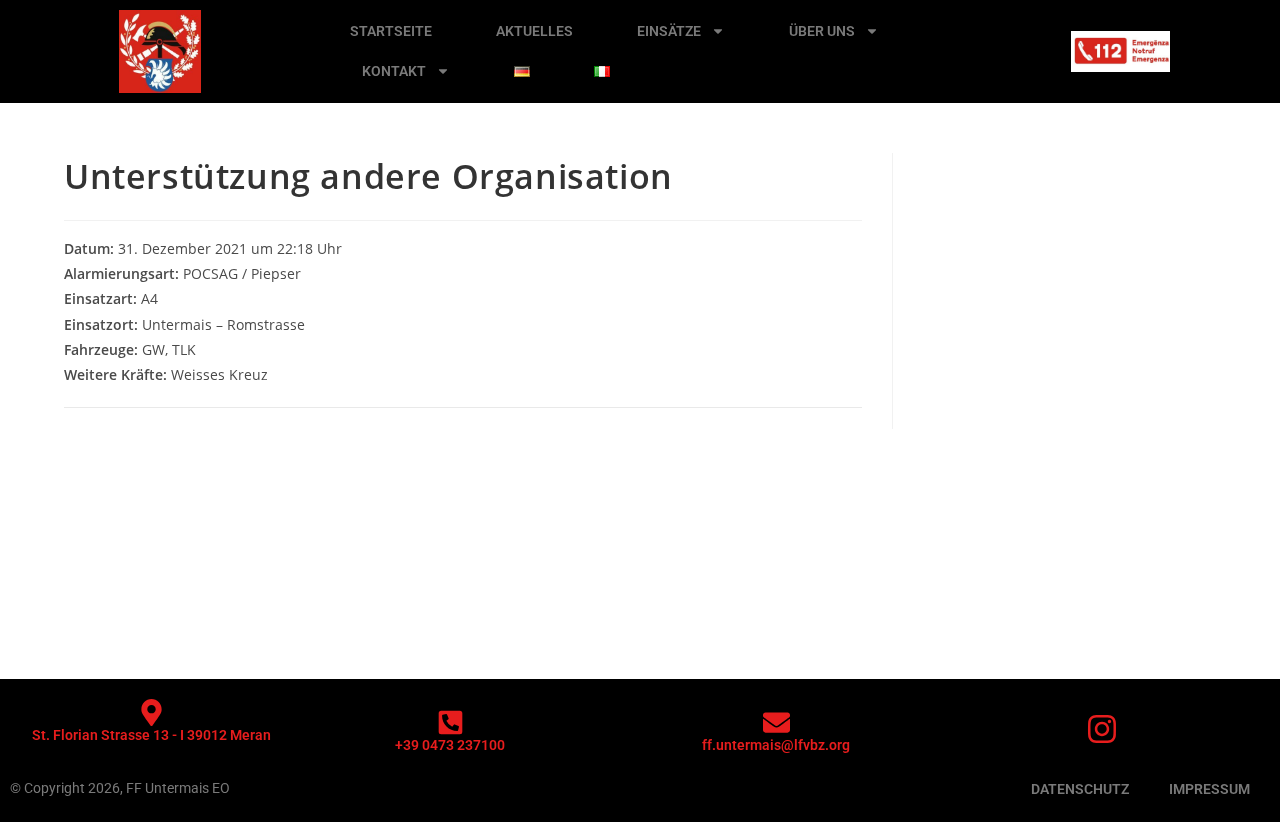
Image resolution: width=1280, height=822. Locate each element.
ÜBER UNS (822, 31)
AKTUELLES (534, 31)
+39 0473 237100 (450, 745)
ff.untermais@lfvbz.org (776, 745)
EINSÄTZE (669, 31)
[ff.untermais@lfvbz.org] (776, 722)
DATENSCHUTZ (1080, 789)
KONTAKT (394, 71)
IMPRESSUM (1209, 789)
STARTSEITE (391, 31)
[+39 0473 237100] (450, 722)
